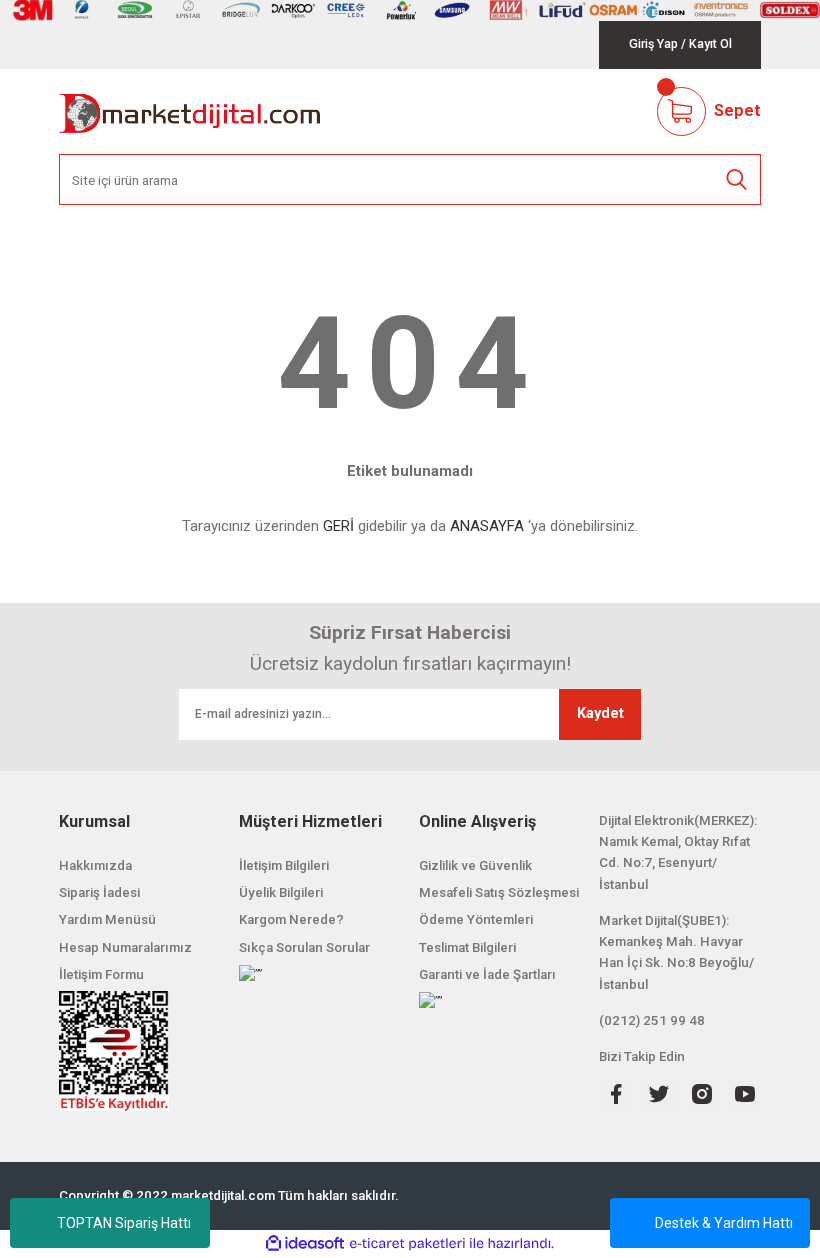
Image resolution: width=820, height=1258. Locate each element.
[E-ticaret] (407, 1243)
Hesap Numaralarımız (125, 947)
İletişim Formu (101, 974)
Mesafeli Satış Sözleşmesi (499, 892)
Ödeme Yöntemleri (476, 919)
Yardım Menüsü (107, 919)
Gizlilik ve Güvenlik (475, 865)
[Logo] (190, 112)
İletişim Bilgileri (284, 865)
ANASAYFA (487, 526)
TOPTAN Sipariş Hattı (124, 1223)
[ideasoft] (305, 1244)
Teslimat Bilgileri (467, 947)
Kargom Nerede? (291, 919)
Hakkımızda (95, 865)
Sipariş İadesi (99, 892)
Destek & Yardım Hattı (724, 1223)
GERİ (338, 526)
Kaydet (600, 713)
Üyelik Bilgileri (281, 892)
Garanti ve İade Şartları (487, 974)
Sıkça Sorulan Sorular (304, 947)
